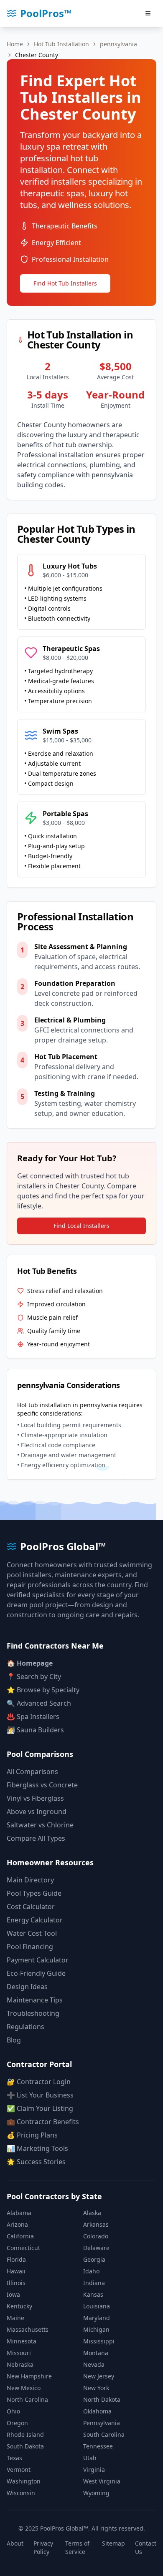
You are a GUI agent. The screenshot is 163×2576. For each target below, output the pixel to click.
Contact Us (146, 2547)
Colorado (96, 2236)
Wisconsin (21, 2493)
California (20, 2236)
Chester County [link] (37, 55)
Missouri (19, 2353)
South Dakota (25, 2446)
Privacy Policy (43, 2547)
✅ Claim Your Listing (40, 2108)
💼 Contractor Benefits (43, 2122)
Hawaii (16, 2271)
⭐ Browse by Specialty (43, 1690)
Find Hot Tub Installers (65, 283)
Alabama (19, 2213)
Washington (24, 2481)
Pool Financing (30, 1947)
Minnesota (22, 2341)
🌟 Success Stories (36, 2162)
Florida (16, 2259)
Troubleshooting (33, 2013)
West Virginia (102, 2481)
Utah (90, 2458)
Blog (14, 2040)
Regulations (25, 2027)
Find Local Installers (81, 1226)
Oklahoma (97, 2411)
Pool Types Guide (34, 1893)
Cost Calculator (31, 1907)
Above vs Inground (37, 1812)
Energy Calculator (35, 1920)
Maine (15, 2318)
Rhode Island (25, 2434)
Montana (96, 2353)
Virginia (94, 2470)
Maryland (97, 2318)
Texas (14, 2458)
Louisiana (97, 2306)
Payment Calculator (38, 1960)
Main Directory (30, 1880)
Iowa (13, 2294)
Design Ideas (27, 1987)
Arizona (17, 2224)
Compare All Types (36, 1838)
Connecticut (23, 2248)
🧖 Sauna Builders (35, 1730)
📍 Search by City (34, 1676)
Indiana (94, 2283)
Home (15, 44)
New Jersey (99, 2376)
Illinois (16, 2283)
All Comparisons (32, 1772)
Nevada (94, 2364)
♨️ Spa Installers (33, 1716)
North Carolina (27, 2399)
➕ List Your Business (40, 2095)
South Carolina (104, 2434)
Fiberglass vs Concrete (42, 1785)
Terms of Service (77, 2547)
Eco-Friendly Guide (36, 1973)
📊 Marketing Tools (37, 2148)
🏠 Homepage (30, 1663)
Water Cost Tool (32, 1933)
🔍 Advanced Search (39, 1703)
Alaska (92, 2213)
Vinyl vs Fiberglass (35, 1798)
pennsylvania (118, 44)
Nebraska (20, 2364)
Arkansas (96, 2224)
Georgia (94, 2259)
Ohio (13, 2411)
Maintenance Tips (35, 2000)
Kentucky (19, 2306)
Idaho (91, 2271)
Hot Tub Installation (61, 44)
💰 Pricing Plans (32, 2135)
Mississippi (99, 2341)
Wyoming (96, 2493)
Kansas (93, 2294)
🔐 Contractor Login (39, 2082)
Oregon (17, 2423)
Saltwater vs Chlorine (40, 1825)
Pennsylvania (102, 2423)
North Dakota (102, 2399)
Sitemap (113, 2543)
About (15, 2543)
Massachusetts (28, 2329)
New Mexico (24, 2388)
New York (96, 2388)
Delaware (96, 2248)
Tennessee (98, 2446)
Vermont (19, 2470)
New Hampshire (29, 2376)
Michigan (96, 2329)
